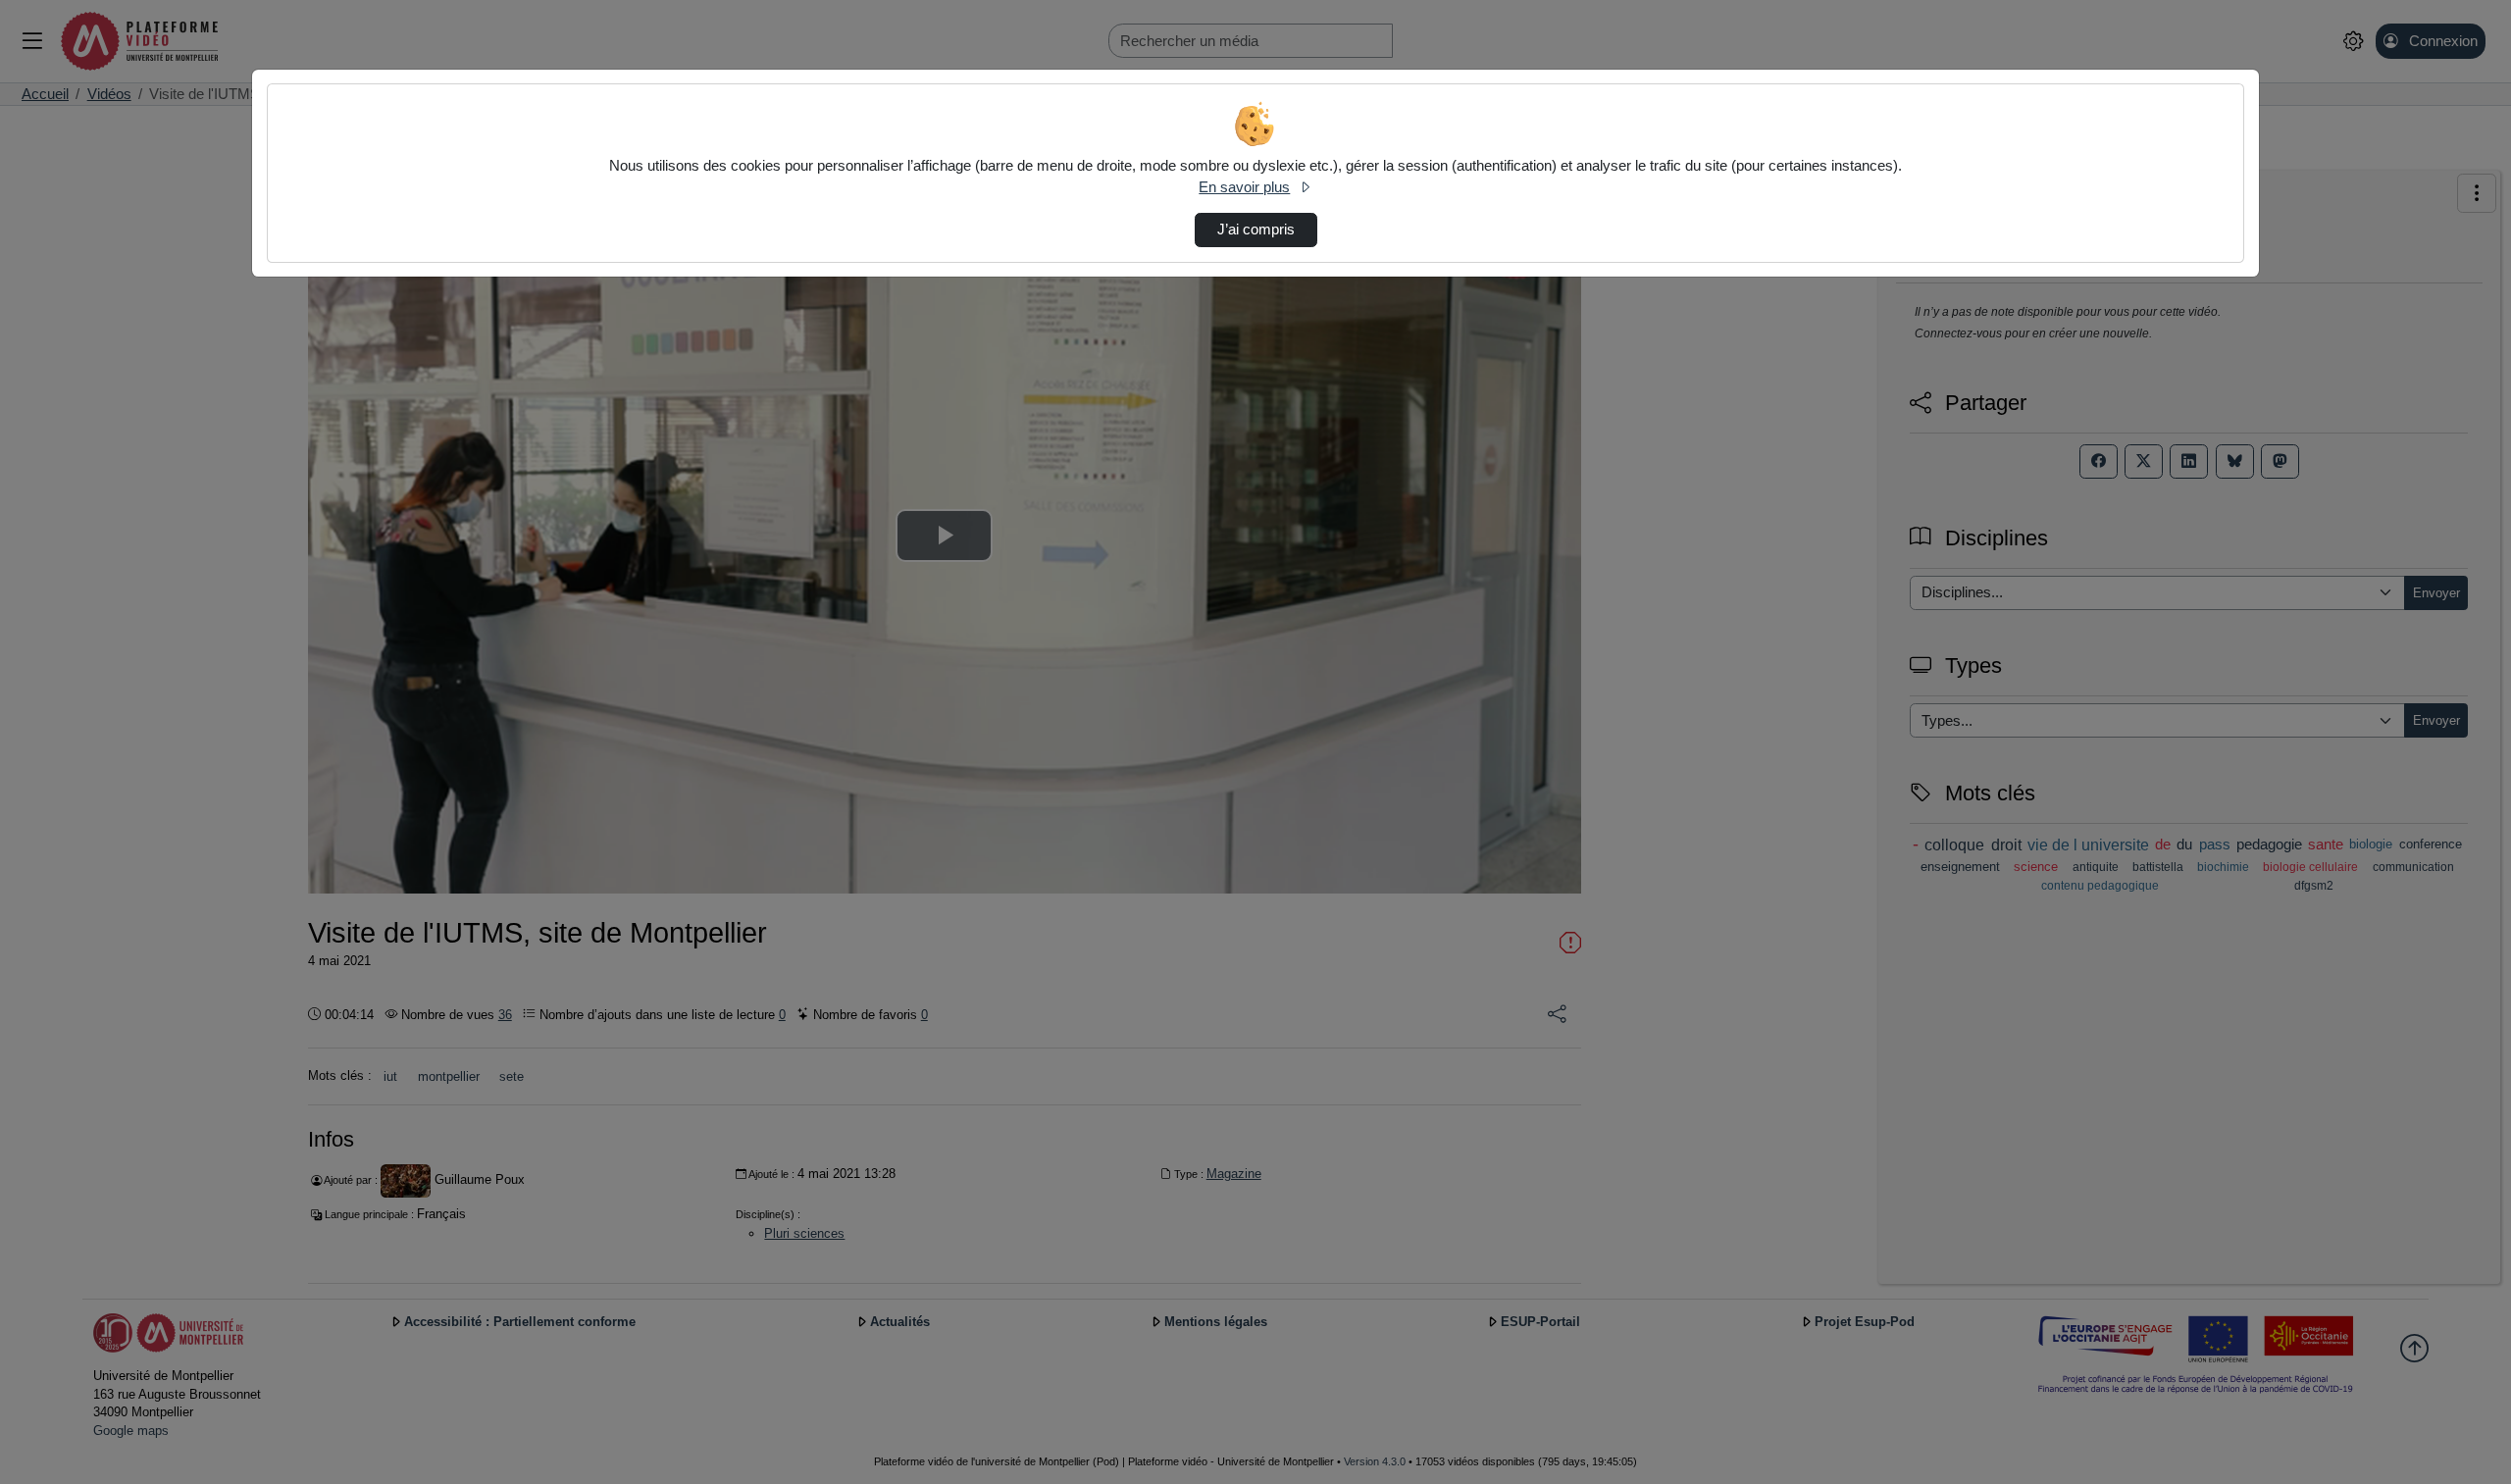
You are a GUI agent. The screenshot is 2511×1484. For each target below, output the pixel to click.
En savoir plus (1244, 187)
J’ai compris (1256, 230)
